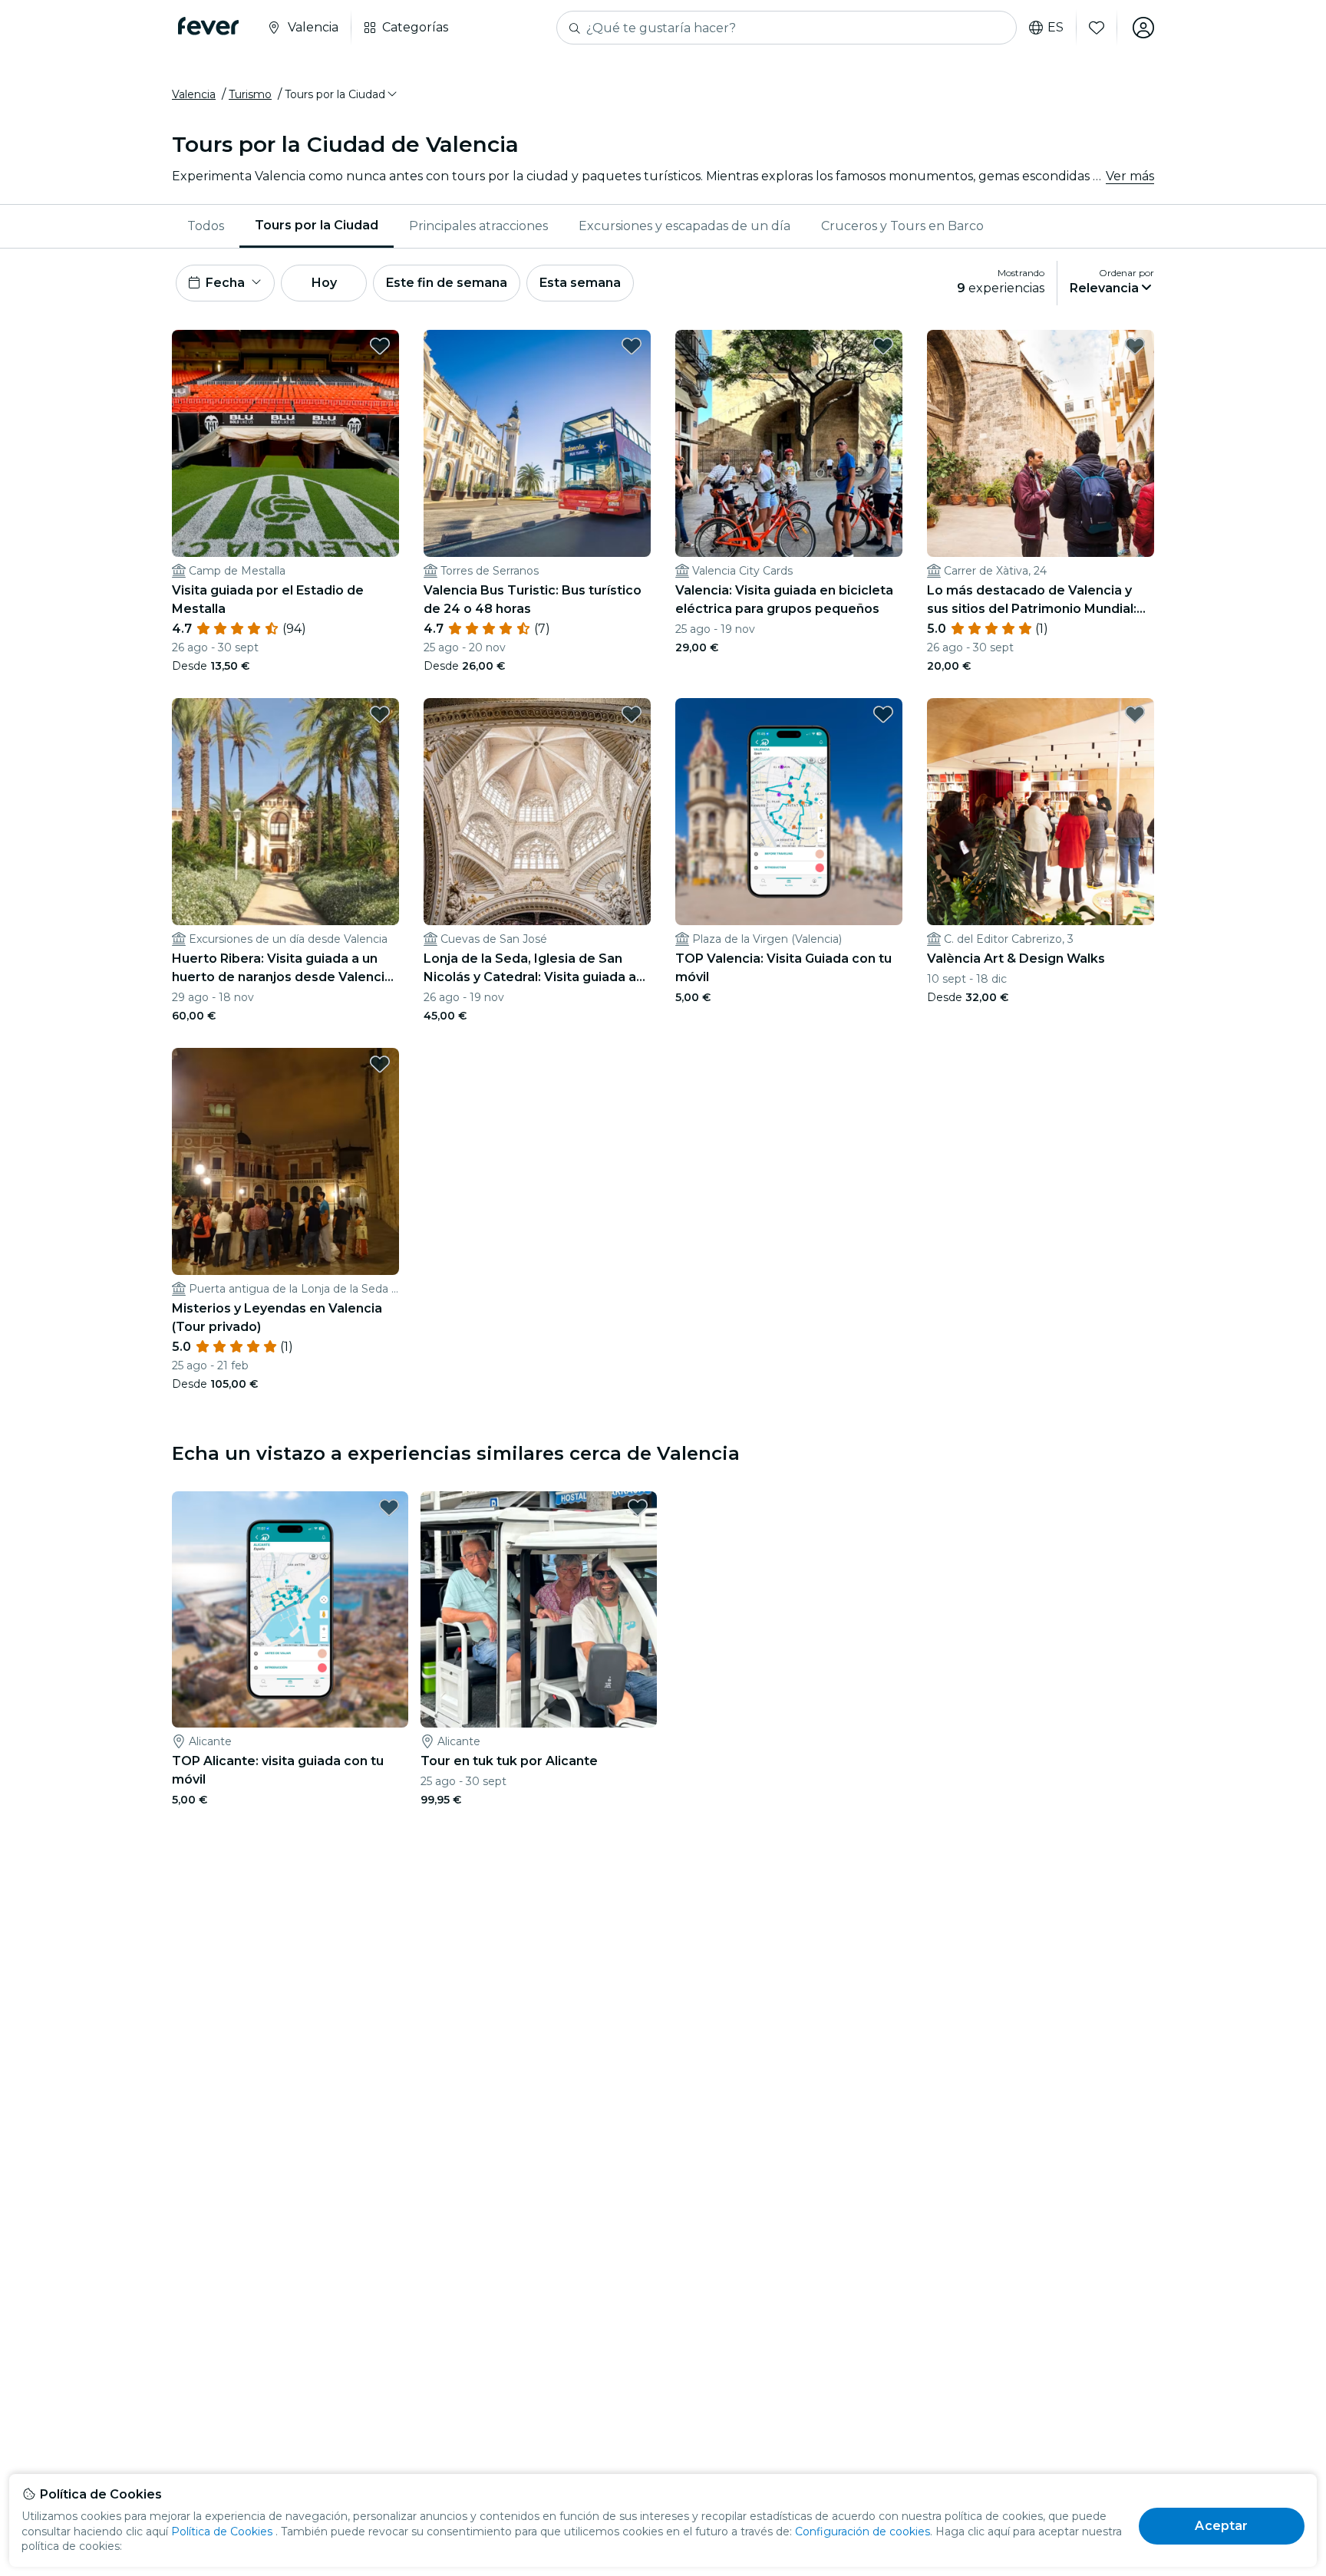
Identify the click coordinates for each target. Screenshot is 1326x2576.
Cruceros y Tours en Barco (902, 226)
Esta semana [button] (580, 283)
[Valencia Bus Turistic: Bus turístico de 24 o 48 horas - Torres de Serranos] (537, 443)
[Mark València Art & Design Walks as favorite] (1135, 714)
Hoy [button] (324, 283)
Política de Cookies (222, 2532)
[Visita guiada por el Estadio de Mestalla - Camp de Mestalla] (285, 443)
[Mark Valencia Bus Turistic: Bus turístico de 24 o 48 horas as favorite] (632, 346)
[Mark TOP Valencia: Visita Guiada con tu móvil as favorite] (883, 714)
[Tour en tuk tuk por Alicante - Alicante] (539, 1609)
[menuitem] (206, 226)
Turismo (250, 94)
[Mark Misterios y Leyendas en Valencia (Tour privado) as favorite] (380, 1064)
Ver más (1130, 176)
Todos (206, 226)
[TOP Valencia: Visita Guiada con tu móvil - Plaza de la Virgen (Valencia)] (789, 812)
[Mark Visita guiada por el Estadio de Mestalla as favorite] (380, 346)
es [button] (1056, 28)
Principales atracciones (478, 226)
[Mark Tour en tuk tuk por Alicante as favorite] (638, 1507)
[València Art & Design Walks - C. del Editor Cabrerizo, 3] (1041, 812)
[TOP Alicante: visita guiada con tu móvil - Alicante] (290, 1609)
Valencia (194, 94)
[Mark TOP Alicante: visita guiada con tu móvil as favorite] (389, 1507)
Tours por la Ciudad (317, 225)
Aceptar (1221, 2526)
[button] (342, 94)
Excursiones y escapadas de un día (684, 226)
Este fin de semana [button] (447, 283)
